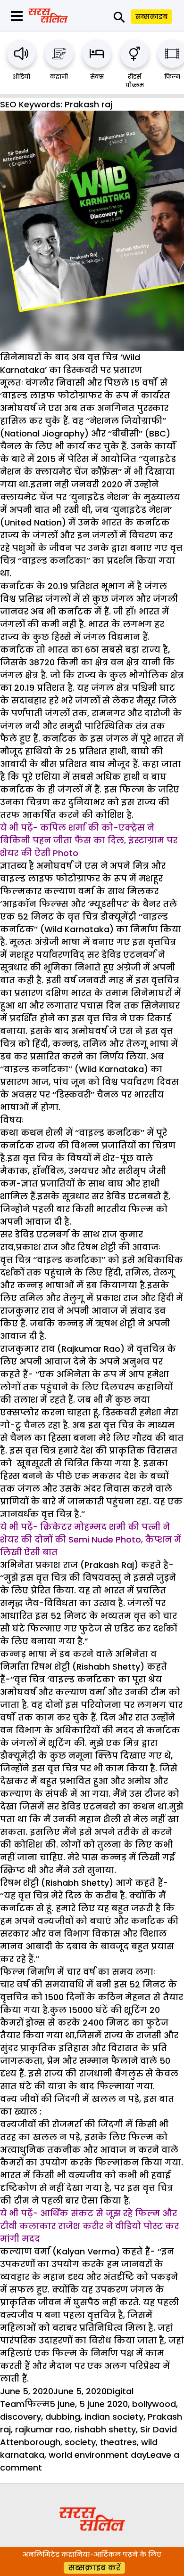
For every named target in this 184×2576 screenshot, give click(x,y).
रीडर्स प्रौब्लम (135, 81)
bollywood (154, 2404)
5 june (62, 2404)
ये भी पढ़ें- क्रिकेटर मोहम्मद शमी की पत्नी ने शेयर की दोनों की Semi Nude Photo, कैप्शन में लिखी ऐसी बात (91, 1539)
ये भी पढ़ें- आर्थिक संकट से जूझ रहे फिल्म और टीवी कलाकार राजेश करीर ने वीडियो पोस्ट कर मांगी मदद (89, 2226)
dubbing (63, 2417)
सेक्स (97, 77)
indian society (114, 2417)
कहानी (59, 77)
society (80, 2442)
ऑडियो (21, 77)
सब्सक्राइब (151, 16)
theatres (118, 2442)
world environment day (98, 2455)
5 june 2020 (104, 2404)
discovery (21, 2417)
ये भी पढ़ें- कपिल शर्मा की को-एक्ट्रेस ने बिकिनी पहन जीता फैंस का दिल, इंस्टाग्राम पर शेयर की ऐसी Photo (89, 840)
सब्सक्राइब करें (94, 2568)
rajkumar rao (43, 2429)
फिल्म (172, 77)
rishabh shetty (105, 2429)
